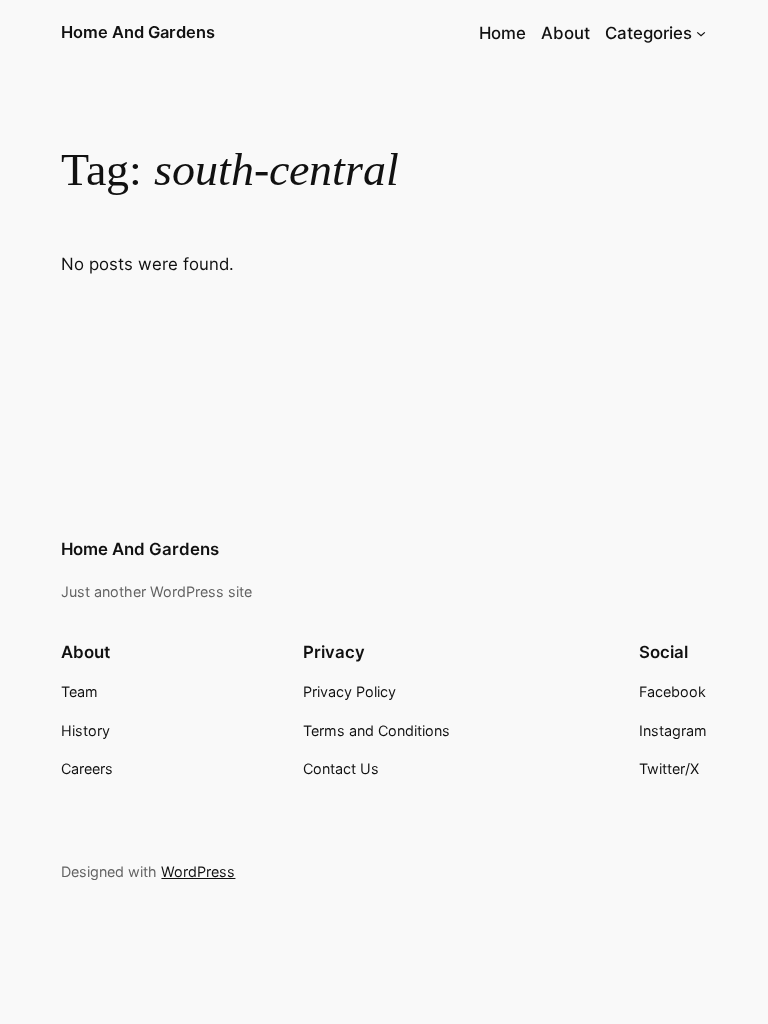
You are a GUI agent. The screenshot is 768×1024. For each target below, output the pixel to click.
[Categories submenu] (701, 33)
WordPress (198, 871)
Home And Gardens (138, 32)
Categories (648, 33)
